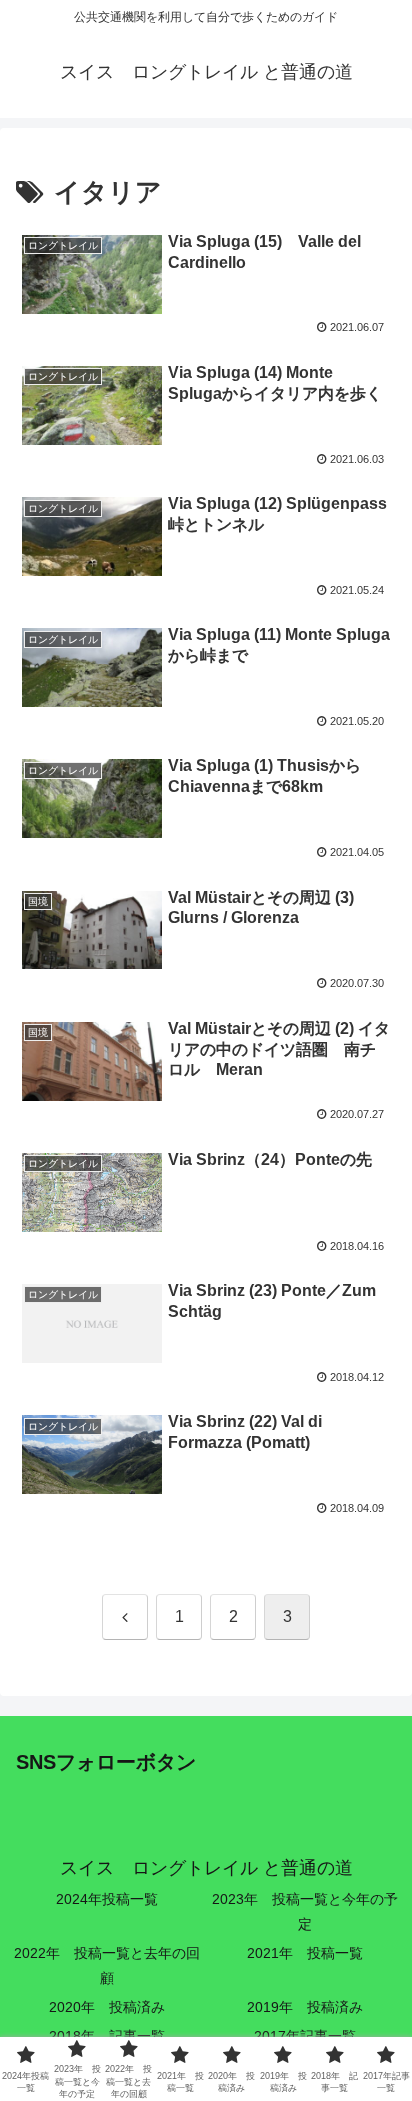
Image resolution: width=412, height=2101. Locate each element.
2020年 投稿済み (107, 2007)
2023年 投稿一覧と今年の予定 (305, 1911)
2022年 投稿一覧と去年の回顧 (107, 1965)
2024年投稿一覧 (107, 1899)
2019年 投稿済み (305, 2007)
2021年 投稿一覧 (305, 1953)
